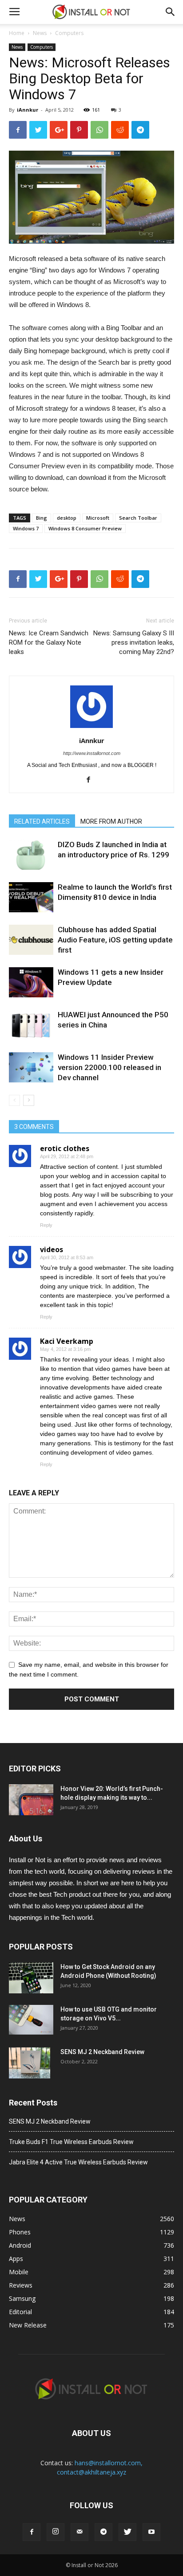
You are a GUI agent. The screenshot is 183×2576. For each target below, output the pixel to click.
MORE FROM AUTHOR (111, 821)
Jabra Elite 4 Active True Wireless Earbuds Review (78, 2162)
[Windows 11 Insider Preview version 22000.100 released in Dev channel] (31, 1068)
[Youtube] (151, 2532)
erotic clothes (65, 1148)
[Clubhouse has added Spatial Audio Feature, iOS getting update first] (31, 940)
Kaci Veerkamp (67, 1341)
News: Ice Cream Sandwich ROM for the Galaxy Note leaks (49, 642)
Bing (42, 518)
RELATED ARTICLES (42, 821)
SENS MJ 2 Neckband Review (102, 2052)
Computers (69, 33)
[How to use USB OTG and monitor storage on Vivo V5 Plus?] (31, 2020)
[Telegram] (103, 2532)
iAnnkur (28, 110)
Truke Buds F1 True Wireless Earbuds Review (71, 2142)
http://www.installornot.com (92, 753)
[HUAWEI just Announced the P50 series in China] (31, 1025)
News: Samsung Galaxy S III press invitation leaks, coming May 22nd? (134, 642)
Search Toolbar (138, 518)
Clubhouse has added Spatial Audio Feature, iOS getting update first (115, 940)
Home (17, 33)
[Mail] (80, 2532)
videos (52, 1249)
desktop (67, 518)
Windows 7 (26, 528)
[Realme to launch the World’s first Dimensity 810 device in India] (31, 897)
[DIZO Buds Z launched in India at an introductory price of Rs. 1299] (31, 855)
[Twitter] (127, 2532)
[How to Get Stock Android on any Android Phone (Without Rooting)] (31, 1978)
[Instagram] (56, 2532)
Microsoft (98, 518)
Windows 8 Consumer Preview (85, 528)
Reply (46, 1225)
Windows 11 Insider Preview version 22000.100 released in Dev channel (109, 1067)
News (40, 33)
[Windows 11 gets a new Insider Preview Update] (31, 983)
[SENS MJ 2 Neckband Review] (30, 2063)
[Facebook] (92, 780)
